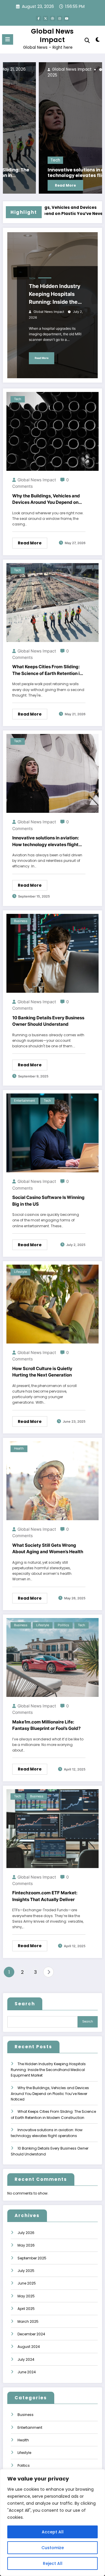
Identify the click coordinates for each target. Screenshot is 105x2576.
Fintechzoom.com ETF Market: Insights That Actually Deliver (45, 1896)
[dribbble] (52, 18)
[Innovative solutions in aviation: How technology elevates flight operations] (52, 128)
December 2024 (31, 2334)
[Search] (87, 40)
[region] (52, 2523)
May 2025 (26, 2296)
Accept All (53, 2532)
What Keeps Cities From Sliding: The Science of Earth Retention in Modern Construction (47, 670)
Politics (63, 1625)
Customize (53, 2548)
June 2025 (27, 2283)
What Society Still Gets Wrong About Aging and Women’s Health (48, 1549)
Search (25, 2004)
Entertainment (24, 1101)
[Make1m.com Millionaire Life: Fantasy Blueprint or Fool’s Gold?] (52, 1657)
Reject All (53, 2563)
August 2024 (29, 2347)
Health (19, 1448)
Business (21, 921)
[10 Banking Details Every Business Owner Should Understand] (52, 953)
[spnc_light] (98, 41)
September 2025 (32, 2258)
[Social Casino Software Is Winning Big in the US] (52, 1133)
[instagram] (60, 18)
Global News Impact (52, 35)
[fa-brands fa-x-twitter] (45, 18)
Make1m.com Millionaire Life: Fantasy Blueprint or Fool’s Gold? (46, 1725)
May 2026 (26, 2245)
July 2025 (26, 2271)
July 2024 (26, 2359)
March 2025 (28, 2321)
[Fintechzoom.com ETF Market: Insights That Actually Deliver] (52, 1828)
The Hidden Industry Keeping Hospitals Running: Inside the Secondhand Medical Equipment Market (56, 294)
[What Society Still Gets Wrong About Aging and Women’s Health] (52, 1480)
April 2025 (26, 2309)
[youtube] (66, 18)
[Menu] (8, 39)
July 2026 (26, 2233)
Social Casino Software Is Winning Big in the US (48, 1201)
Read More (29, 185)
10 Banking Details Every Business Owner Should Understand (48, 1021)
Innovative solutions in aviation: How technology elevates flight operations (54, 173)
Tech (19, 160)
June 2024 (27, 2372)
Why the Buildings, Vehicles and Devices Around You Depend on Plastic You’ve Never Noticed (46, 499)
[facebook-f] (38, 18)
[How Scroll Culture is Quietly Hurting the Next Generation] (52, 1304)
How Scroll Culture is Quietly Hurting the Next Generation (42, 1372)
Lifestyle (20, 1272)
